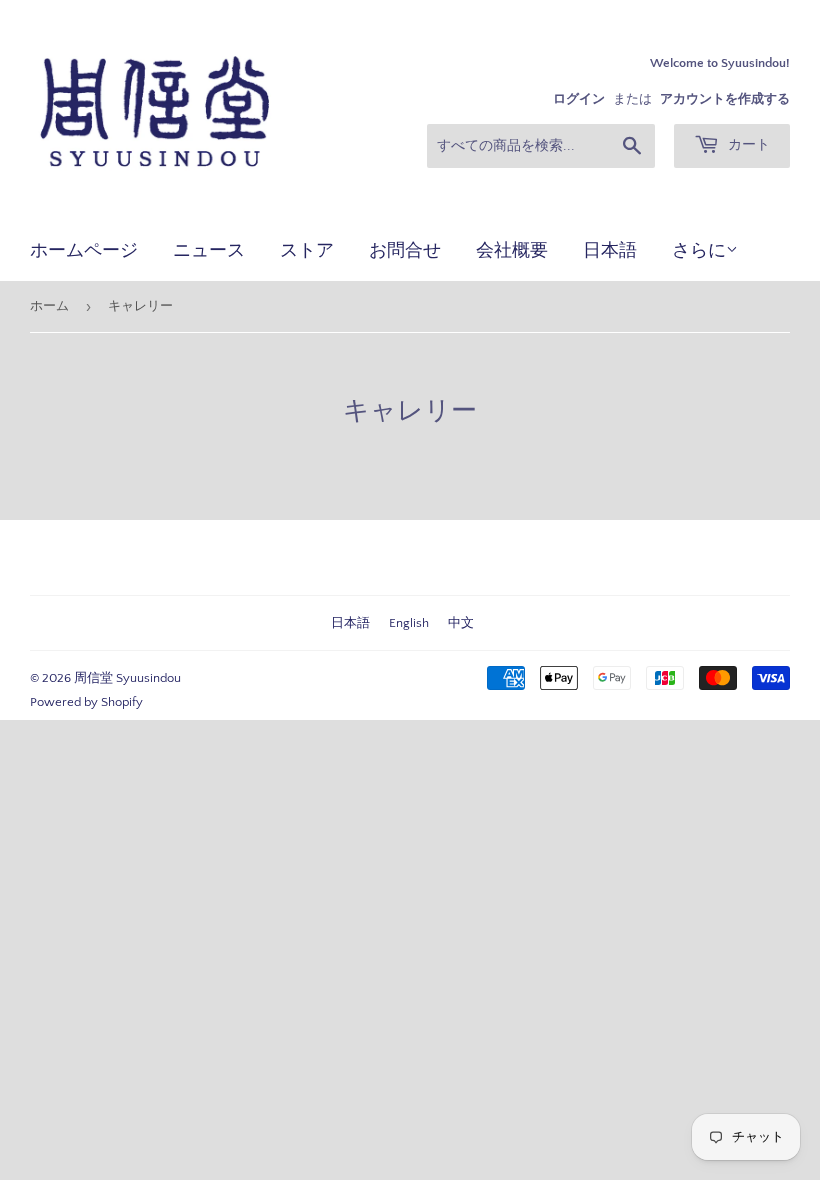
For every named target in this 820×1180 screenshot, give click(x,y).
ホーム (49, 306)
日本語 (610, 250)
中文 (461, 623)
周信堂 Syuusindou (127, 678)
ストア (307, 250)
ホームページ (84, 250)
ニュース (209, 250)
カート (747, 144)
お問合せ (405, 250)
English (409, 623)
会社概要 (512, 250)
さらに (699, 251)
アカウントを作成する (725, 99)
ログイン (579, 99)
